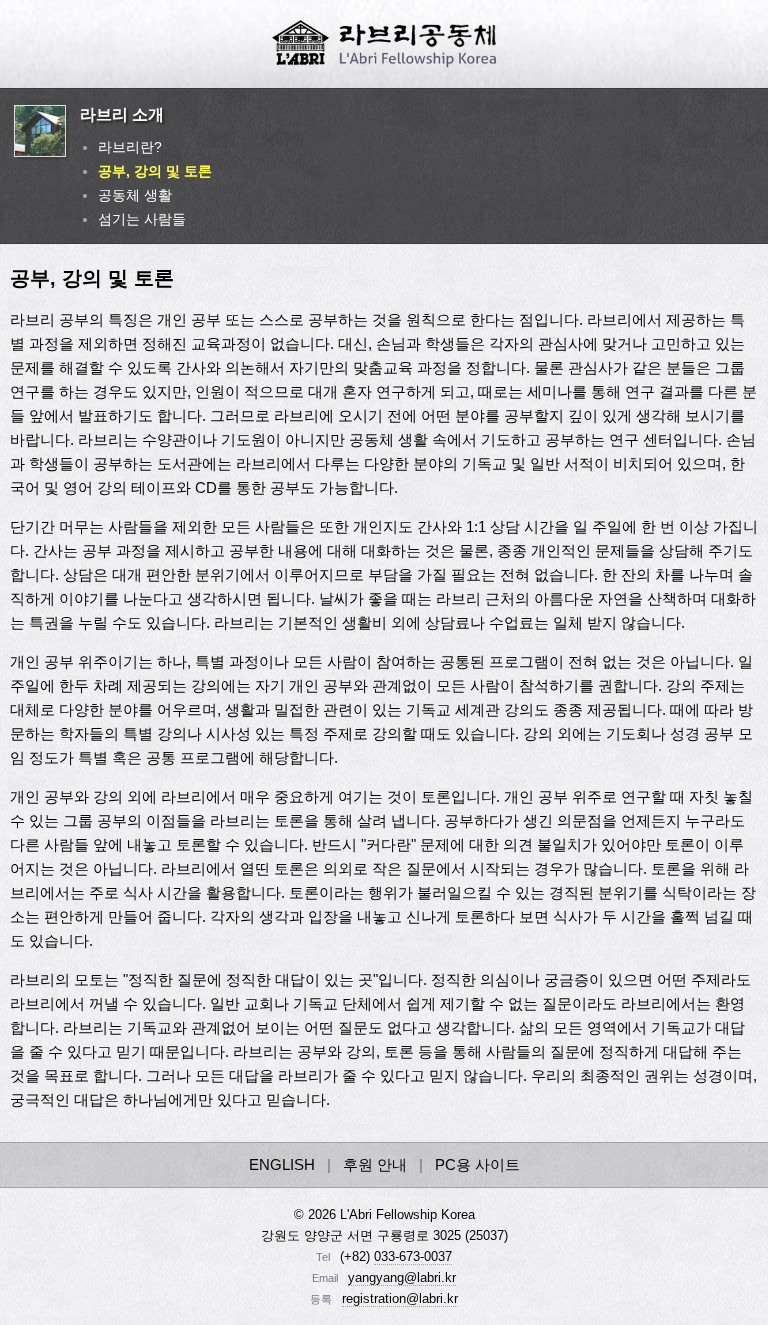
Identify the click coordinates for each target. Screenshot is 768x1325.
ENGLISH (282, 1164)
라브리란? (130, 147)
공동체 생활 (135, 195)
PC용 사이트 (477, 1164)
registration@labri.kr (400, 1298)
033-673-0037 (413, 1256)
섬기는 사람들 (142, 219)
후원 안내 (375, 1164)
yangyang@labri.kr (402, 1277)
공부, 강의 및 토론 (155, 171)
